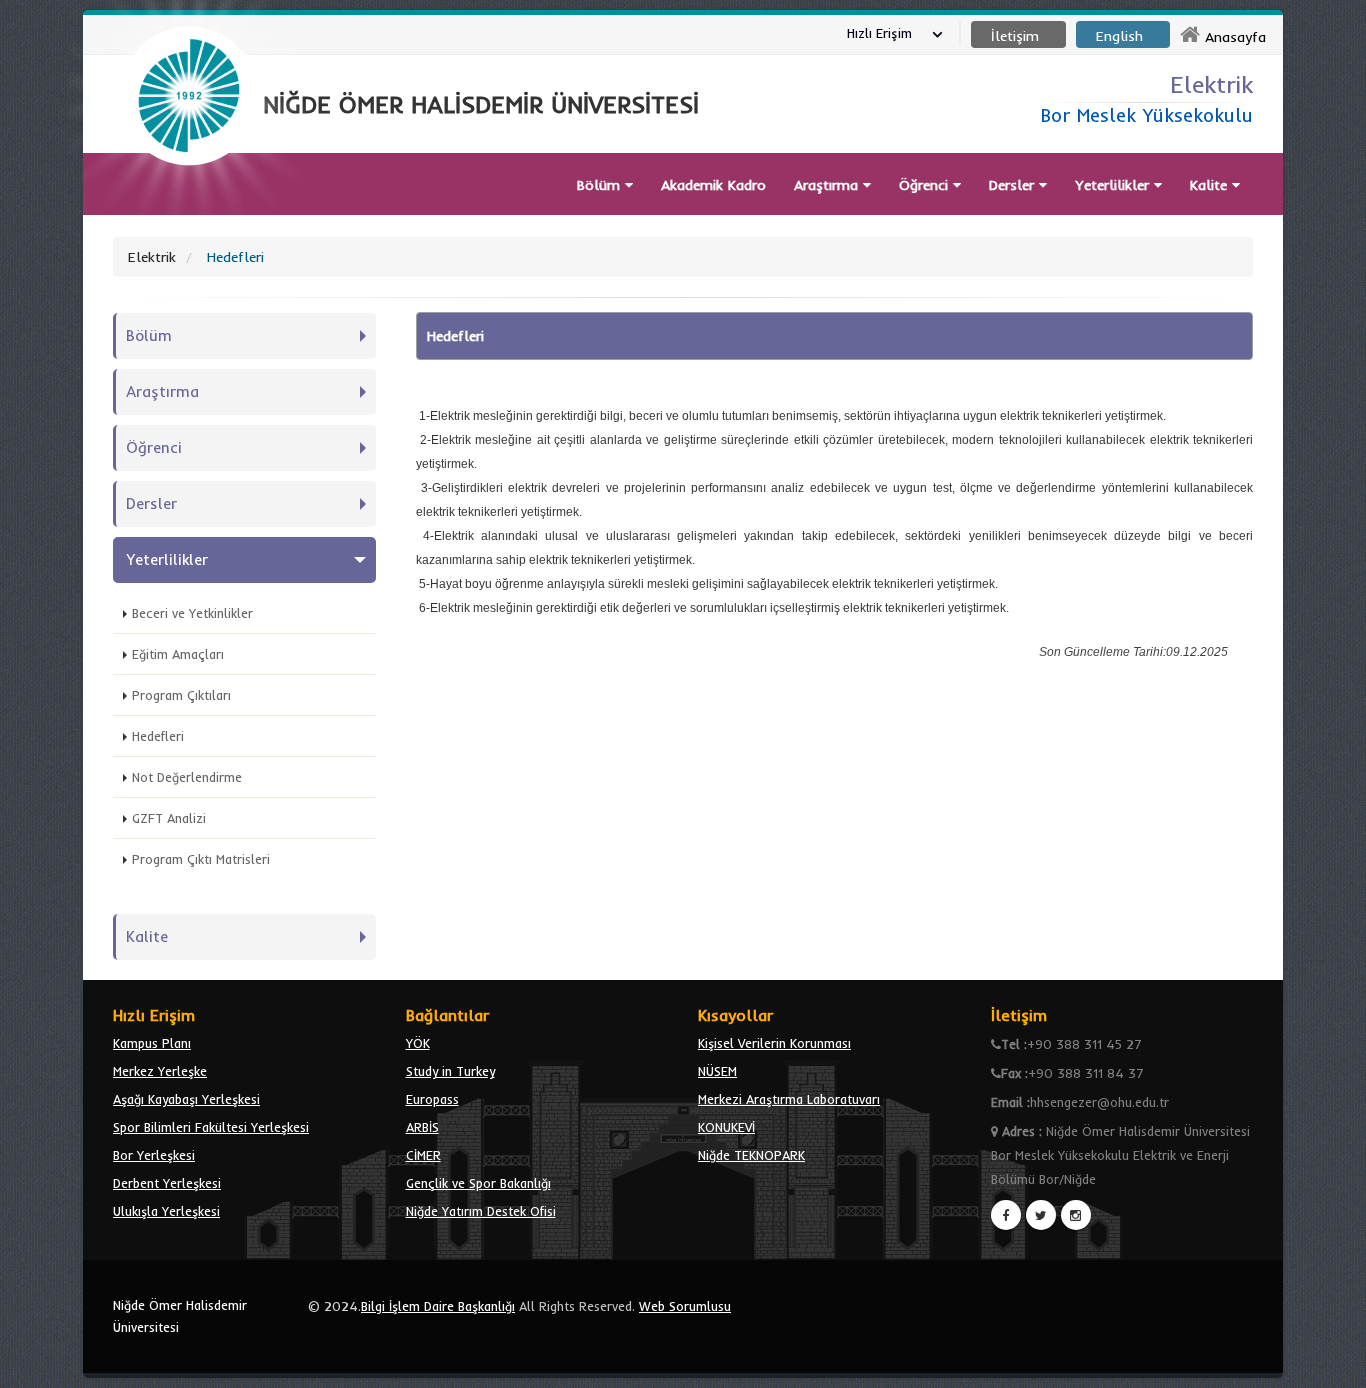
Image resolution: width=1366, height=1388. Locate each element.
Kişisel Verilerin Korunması (774, 1043)
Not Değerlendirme (187, 777)
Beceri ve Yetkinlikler (192, 613)
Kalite (1211, 185)
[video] (189, 212)
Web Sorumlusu (685, 1306)
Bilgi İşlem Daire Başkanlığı (438, 1306)
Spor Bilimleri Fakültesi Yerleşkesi (211, 1127)
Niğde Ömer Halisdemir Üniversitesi (180, 1316)
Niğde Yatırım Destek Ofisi (481, 1211)
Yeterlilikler (1114, 185)
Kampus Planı (152, 1043)
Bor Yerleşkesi (154, 1155)
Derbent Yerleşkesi (167, 1183)
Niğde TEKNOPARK (751, 1155)
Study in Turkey (450, 1071)
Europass (432, 1099)
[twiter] (1041, 1215)
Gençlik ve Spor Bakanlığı (478, 1183)
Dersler (1014, 185)
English (1119, 36)
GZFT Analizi (169, 818)
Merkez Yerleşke (160, 1071)
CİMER (423, 1155)
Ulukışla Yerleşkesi (166, 1211)
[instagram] (1076, 1215)
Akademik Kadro (713, 185)
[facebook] (1006, 1215)
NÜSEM (717, 1071)
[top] (1331, 1364)
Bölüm (601, 185)
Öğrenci (926, 185)
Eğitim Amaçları (178, 654)
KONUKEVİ (726, 1127)
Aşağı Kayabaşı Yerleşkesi (186, 1099)
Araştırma (828, 185)
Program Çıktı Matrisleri (201, 859)
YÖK (418, 1043)
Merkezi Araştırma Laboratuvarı (789, 1099)
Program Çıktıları (181, 695)
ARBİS (422, 1127)
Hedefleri (158, 736)
